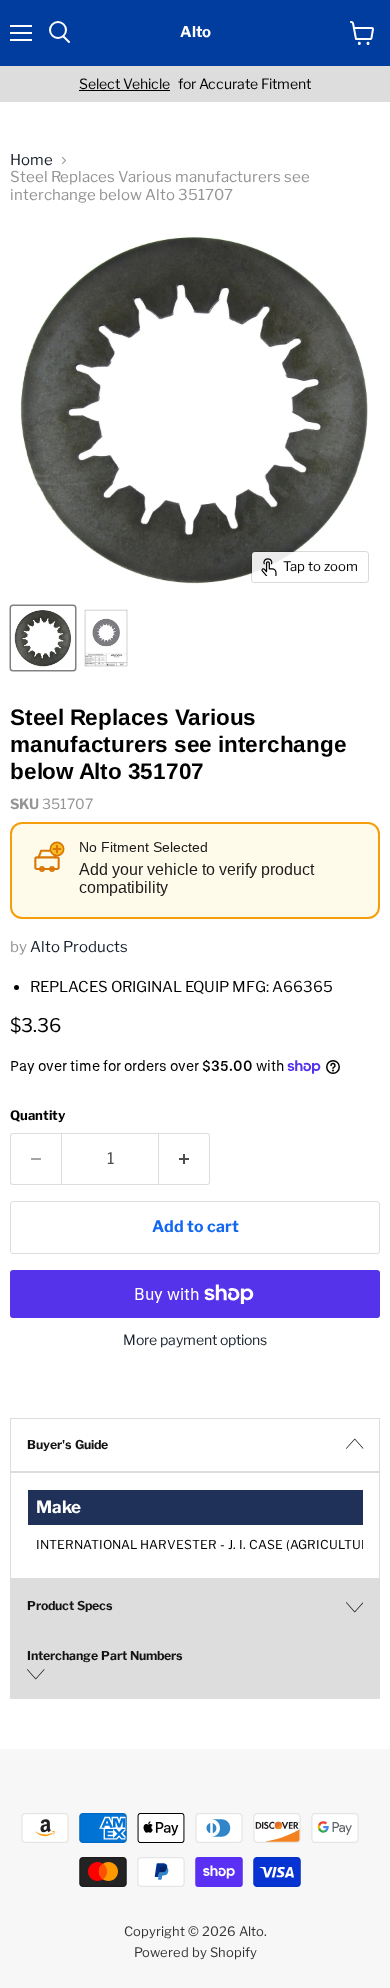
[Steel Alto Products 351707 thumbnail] (43, 638)
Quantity (37, 1115)
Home (31, 160)
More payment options (195, 1340)
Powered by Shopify (195, 1952)
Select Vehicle (124, 84)
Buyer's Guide (67, 1444)
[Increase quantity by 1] (184, 1159)
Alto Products (79, 947)
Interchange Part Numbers (105, 1655)
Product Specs (70, 1605)
